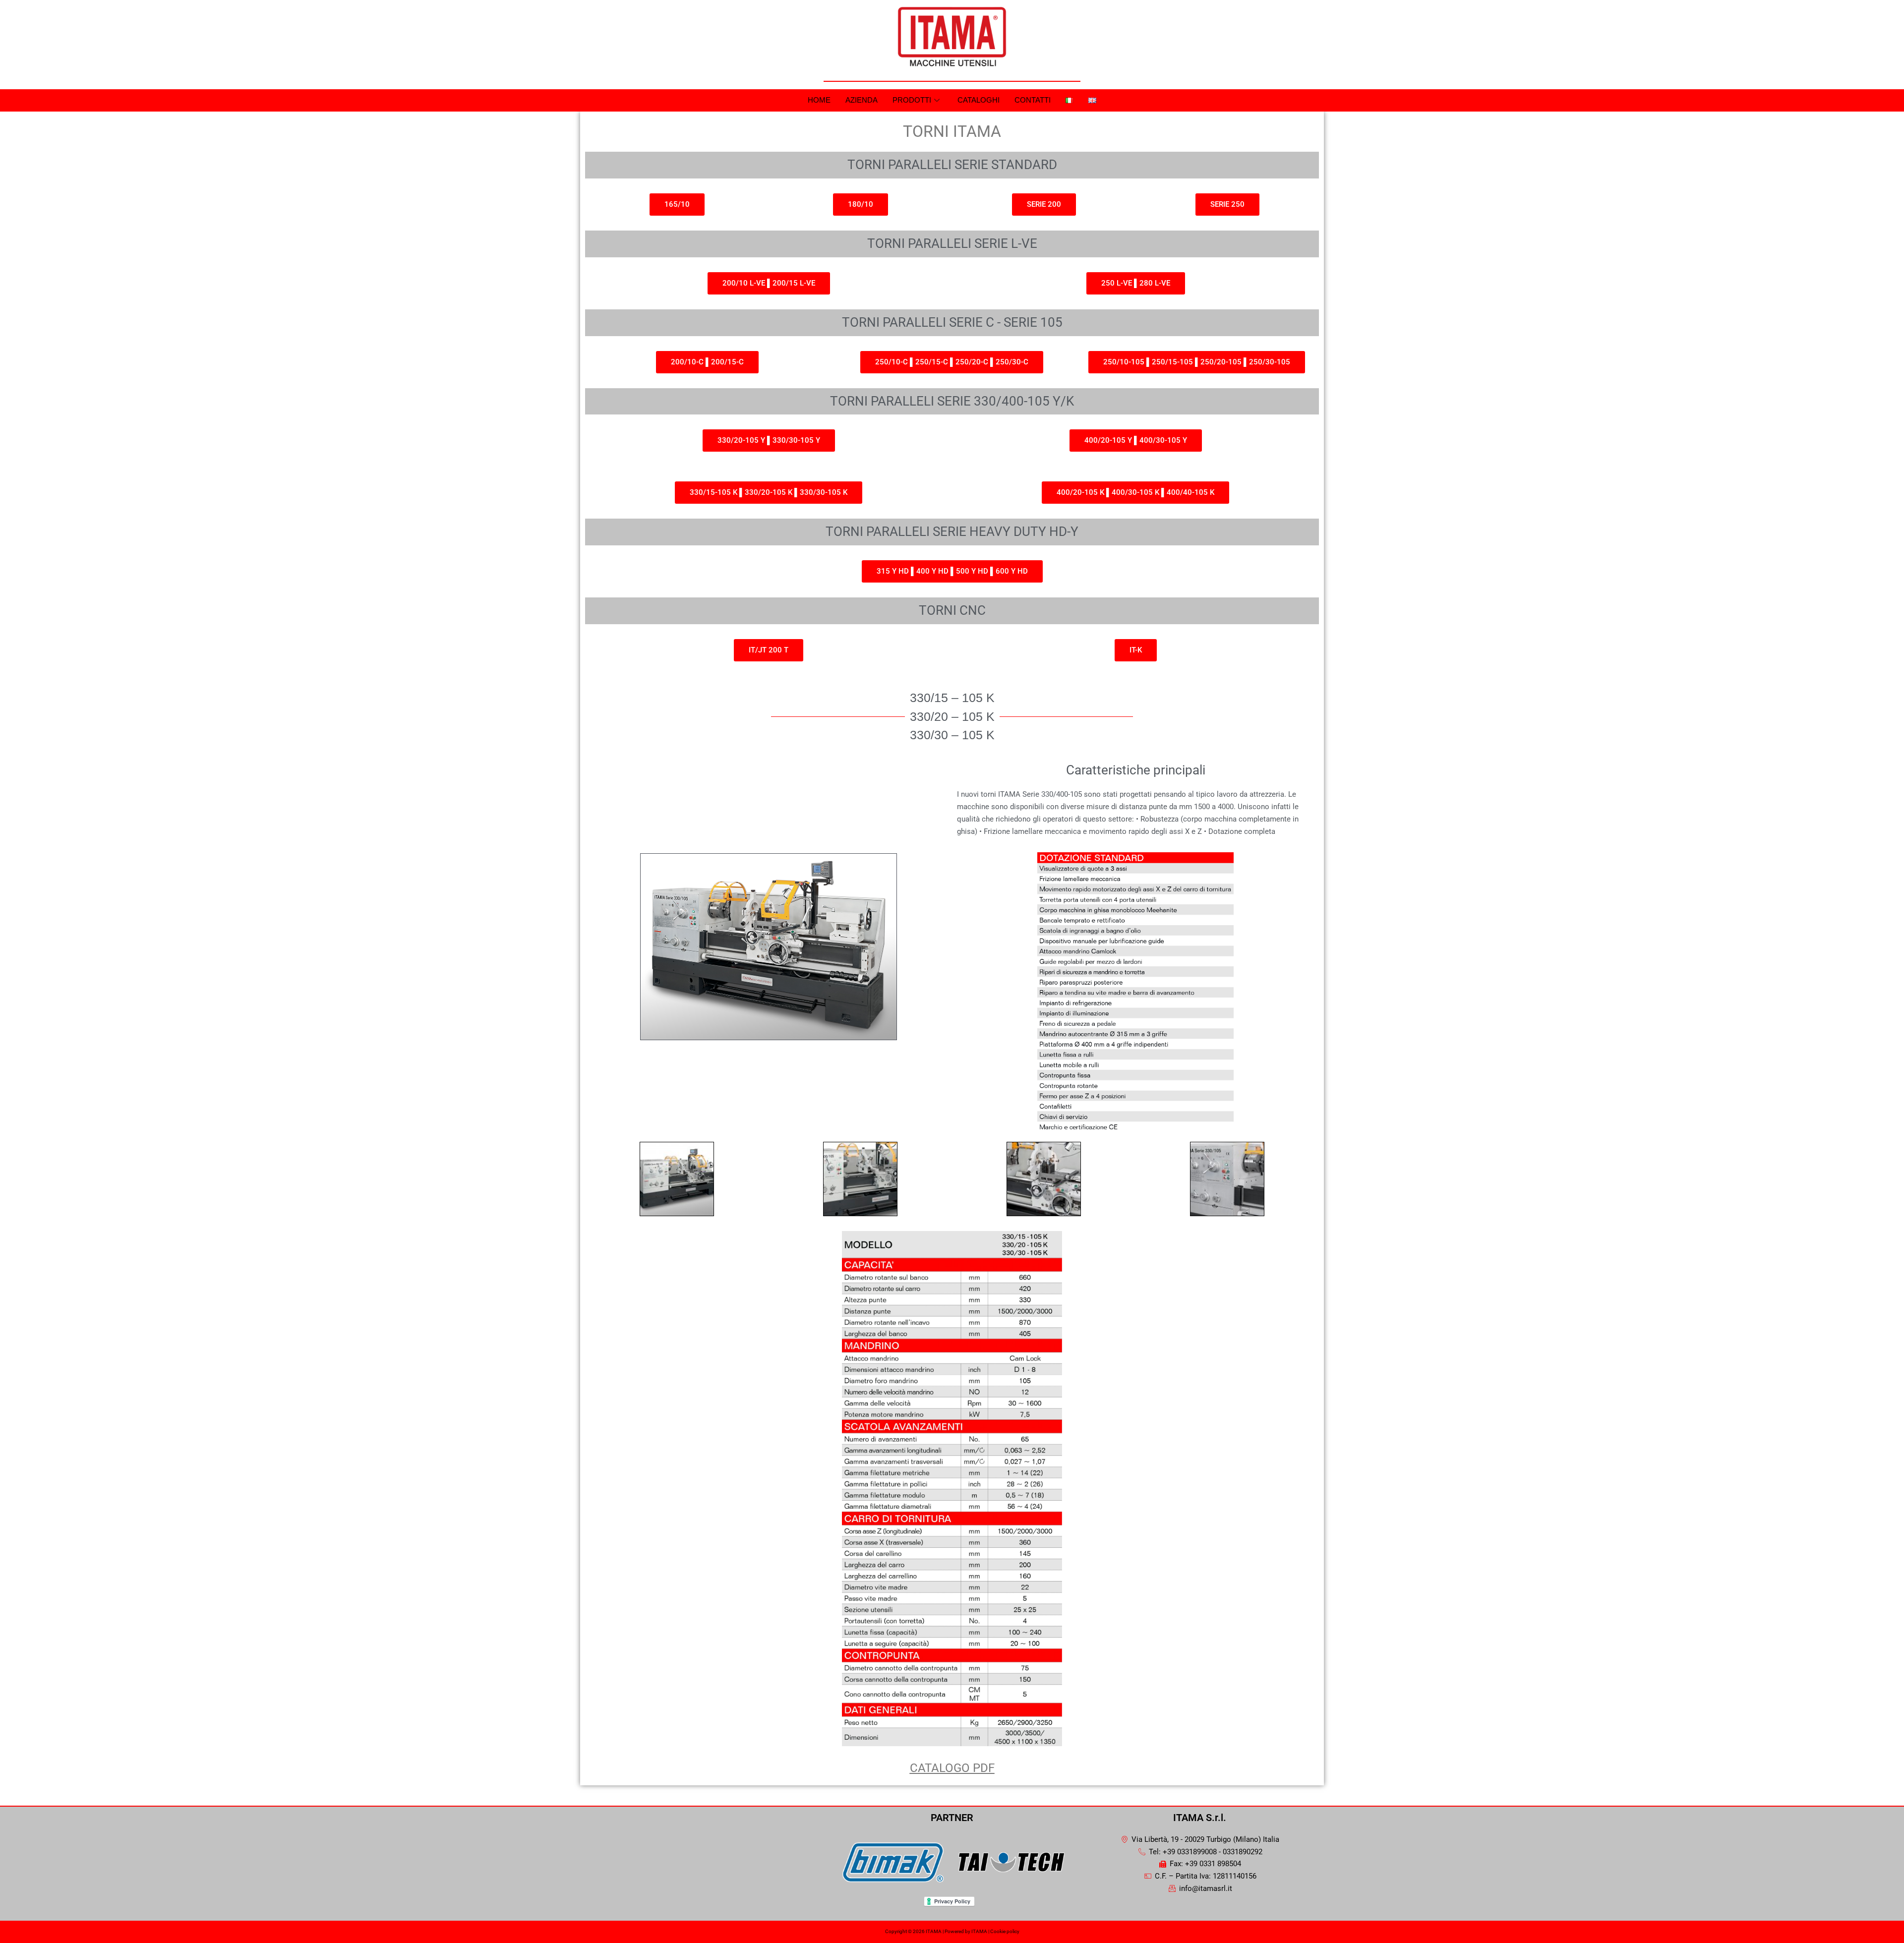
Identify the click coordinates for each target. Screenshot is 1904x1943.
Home (819, 100)
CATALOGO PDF (952, 1768)
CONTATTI (1033, 100)
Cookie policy (1005, 1931)
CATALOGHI (979, 100)
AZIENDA (862, 100)
